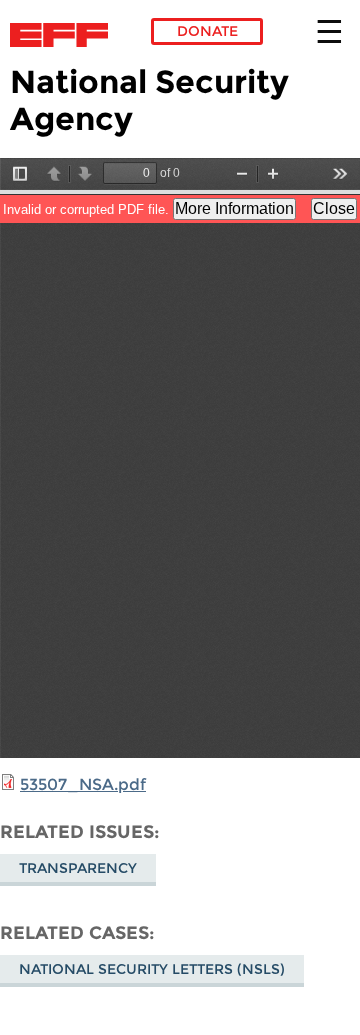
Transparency (78, 868)
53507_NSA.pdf (83, 784)
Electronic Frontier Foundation (64, 35)
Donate (207, 31)
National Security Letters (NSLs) (152, 969)
